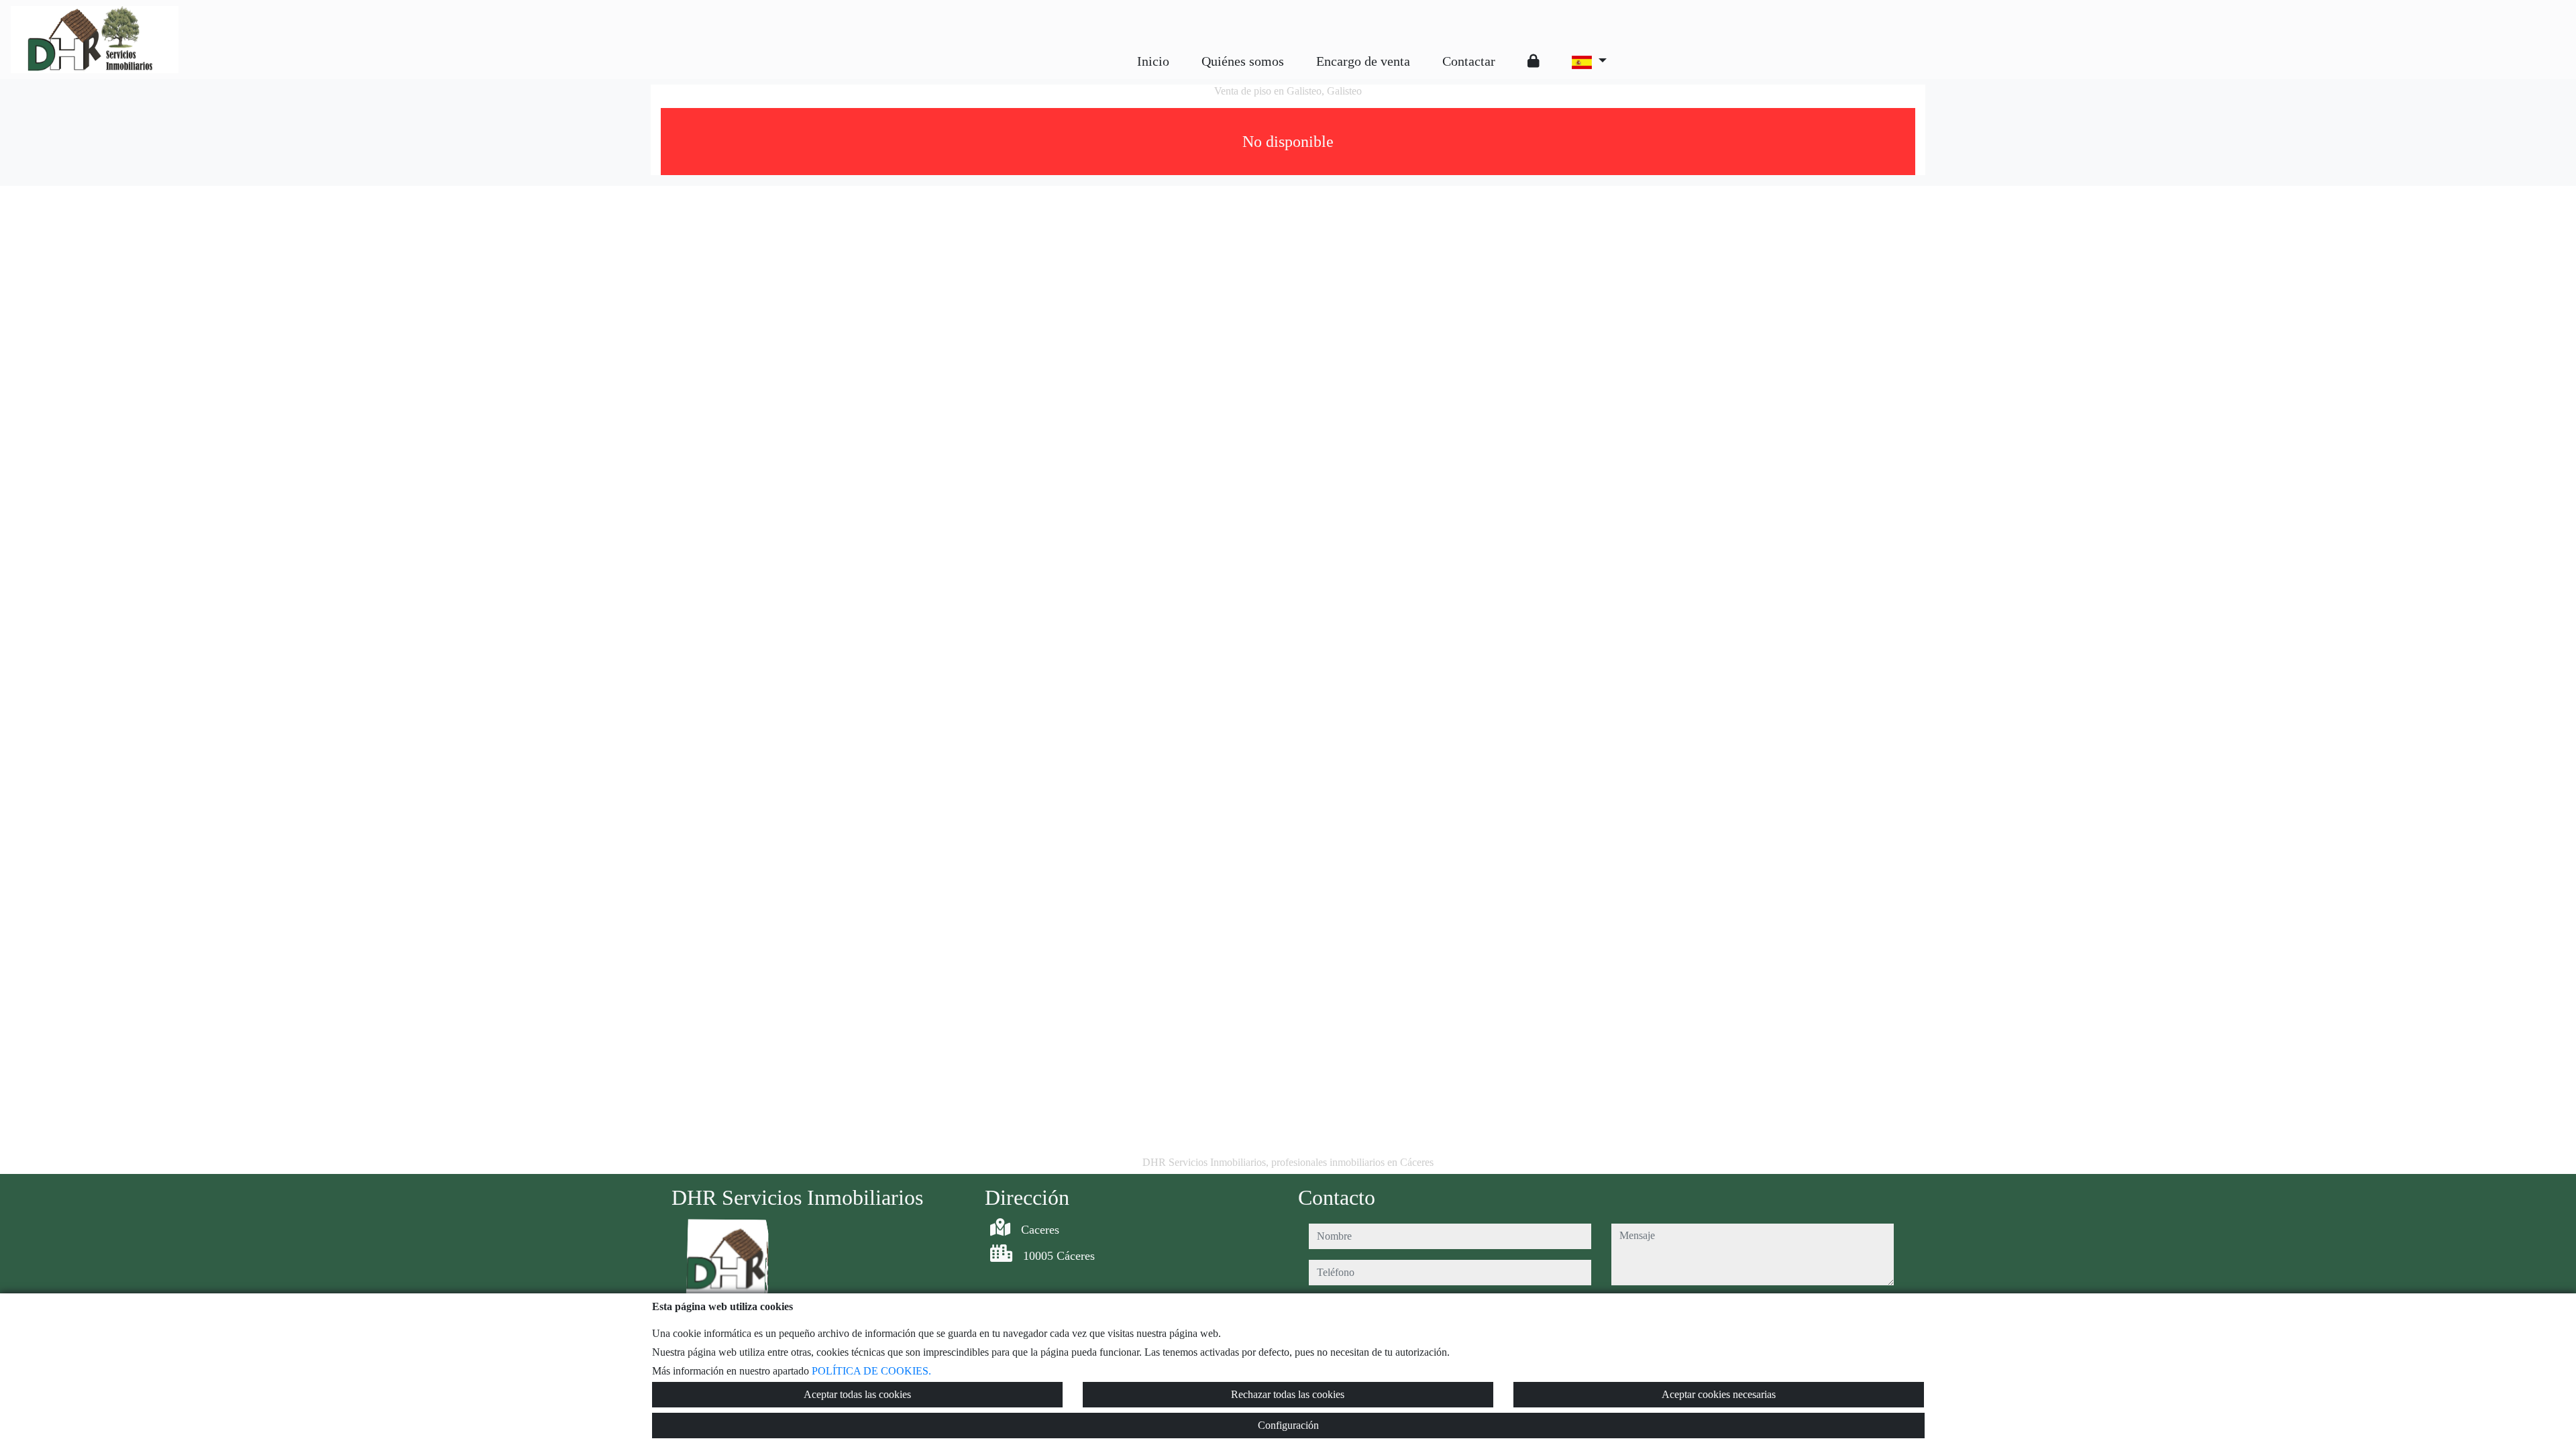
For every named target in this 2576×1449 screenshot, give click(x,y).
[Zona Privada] (1534, 61)
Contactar (1469, 61)
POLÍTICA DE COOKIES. (871, 1371)
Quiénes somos (1243, 61)
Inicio (1153, 61)
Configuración (1288, 1425)
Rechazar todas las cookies (1288, 1394)
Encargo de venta (1363, 61)
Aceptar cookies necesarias (1719, 1394)
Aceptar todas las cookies (857, 1394)
